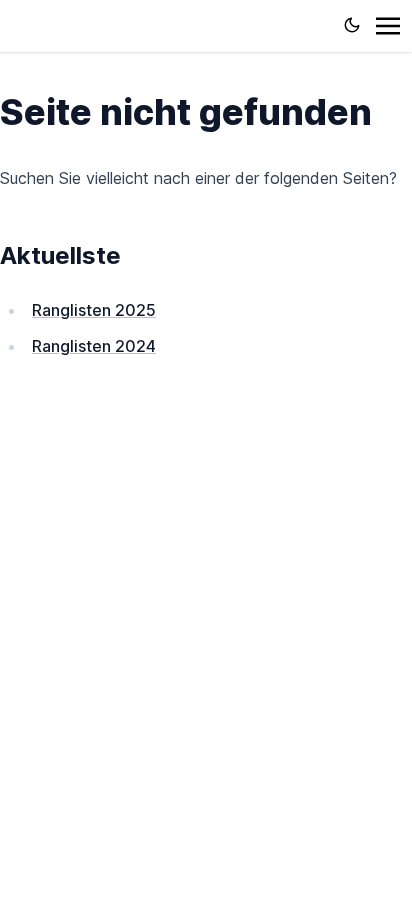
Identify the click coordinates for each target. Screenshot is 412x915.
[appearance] (352, 25)
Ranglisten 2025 (94, 310)
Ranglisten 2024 (94, 346)
